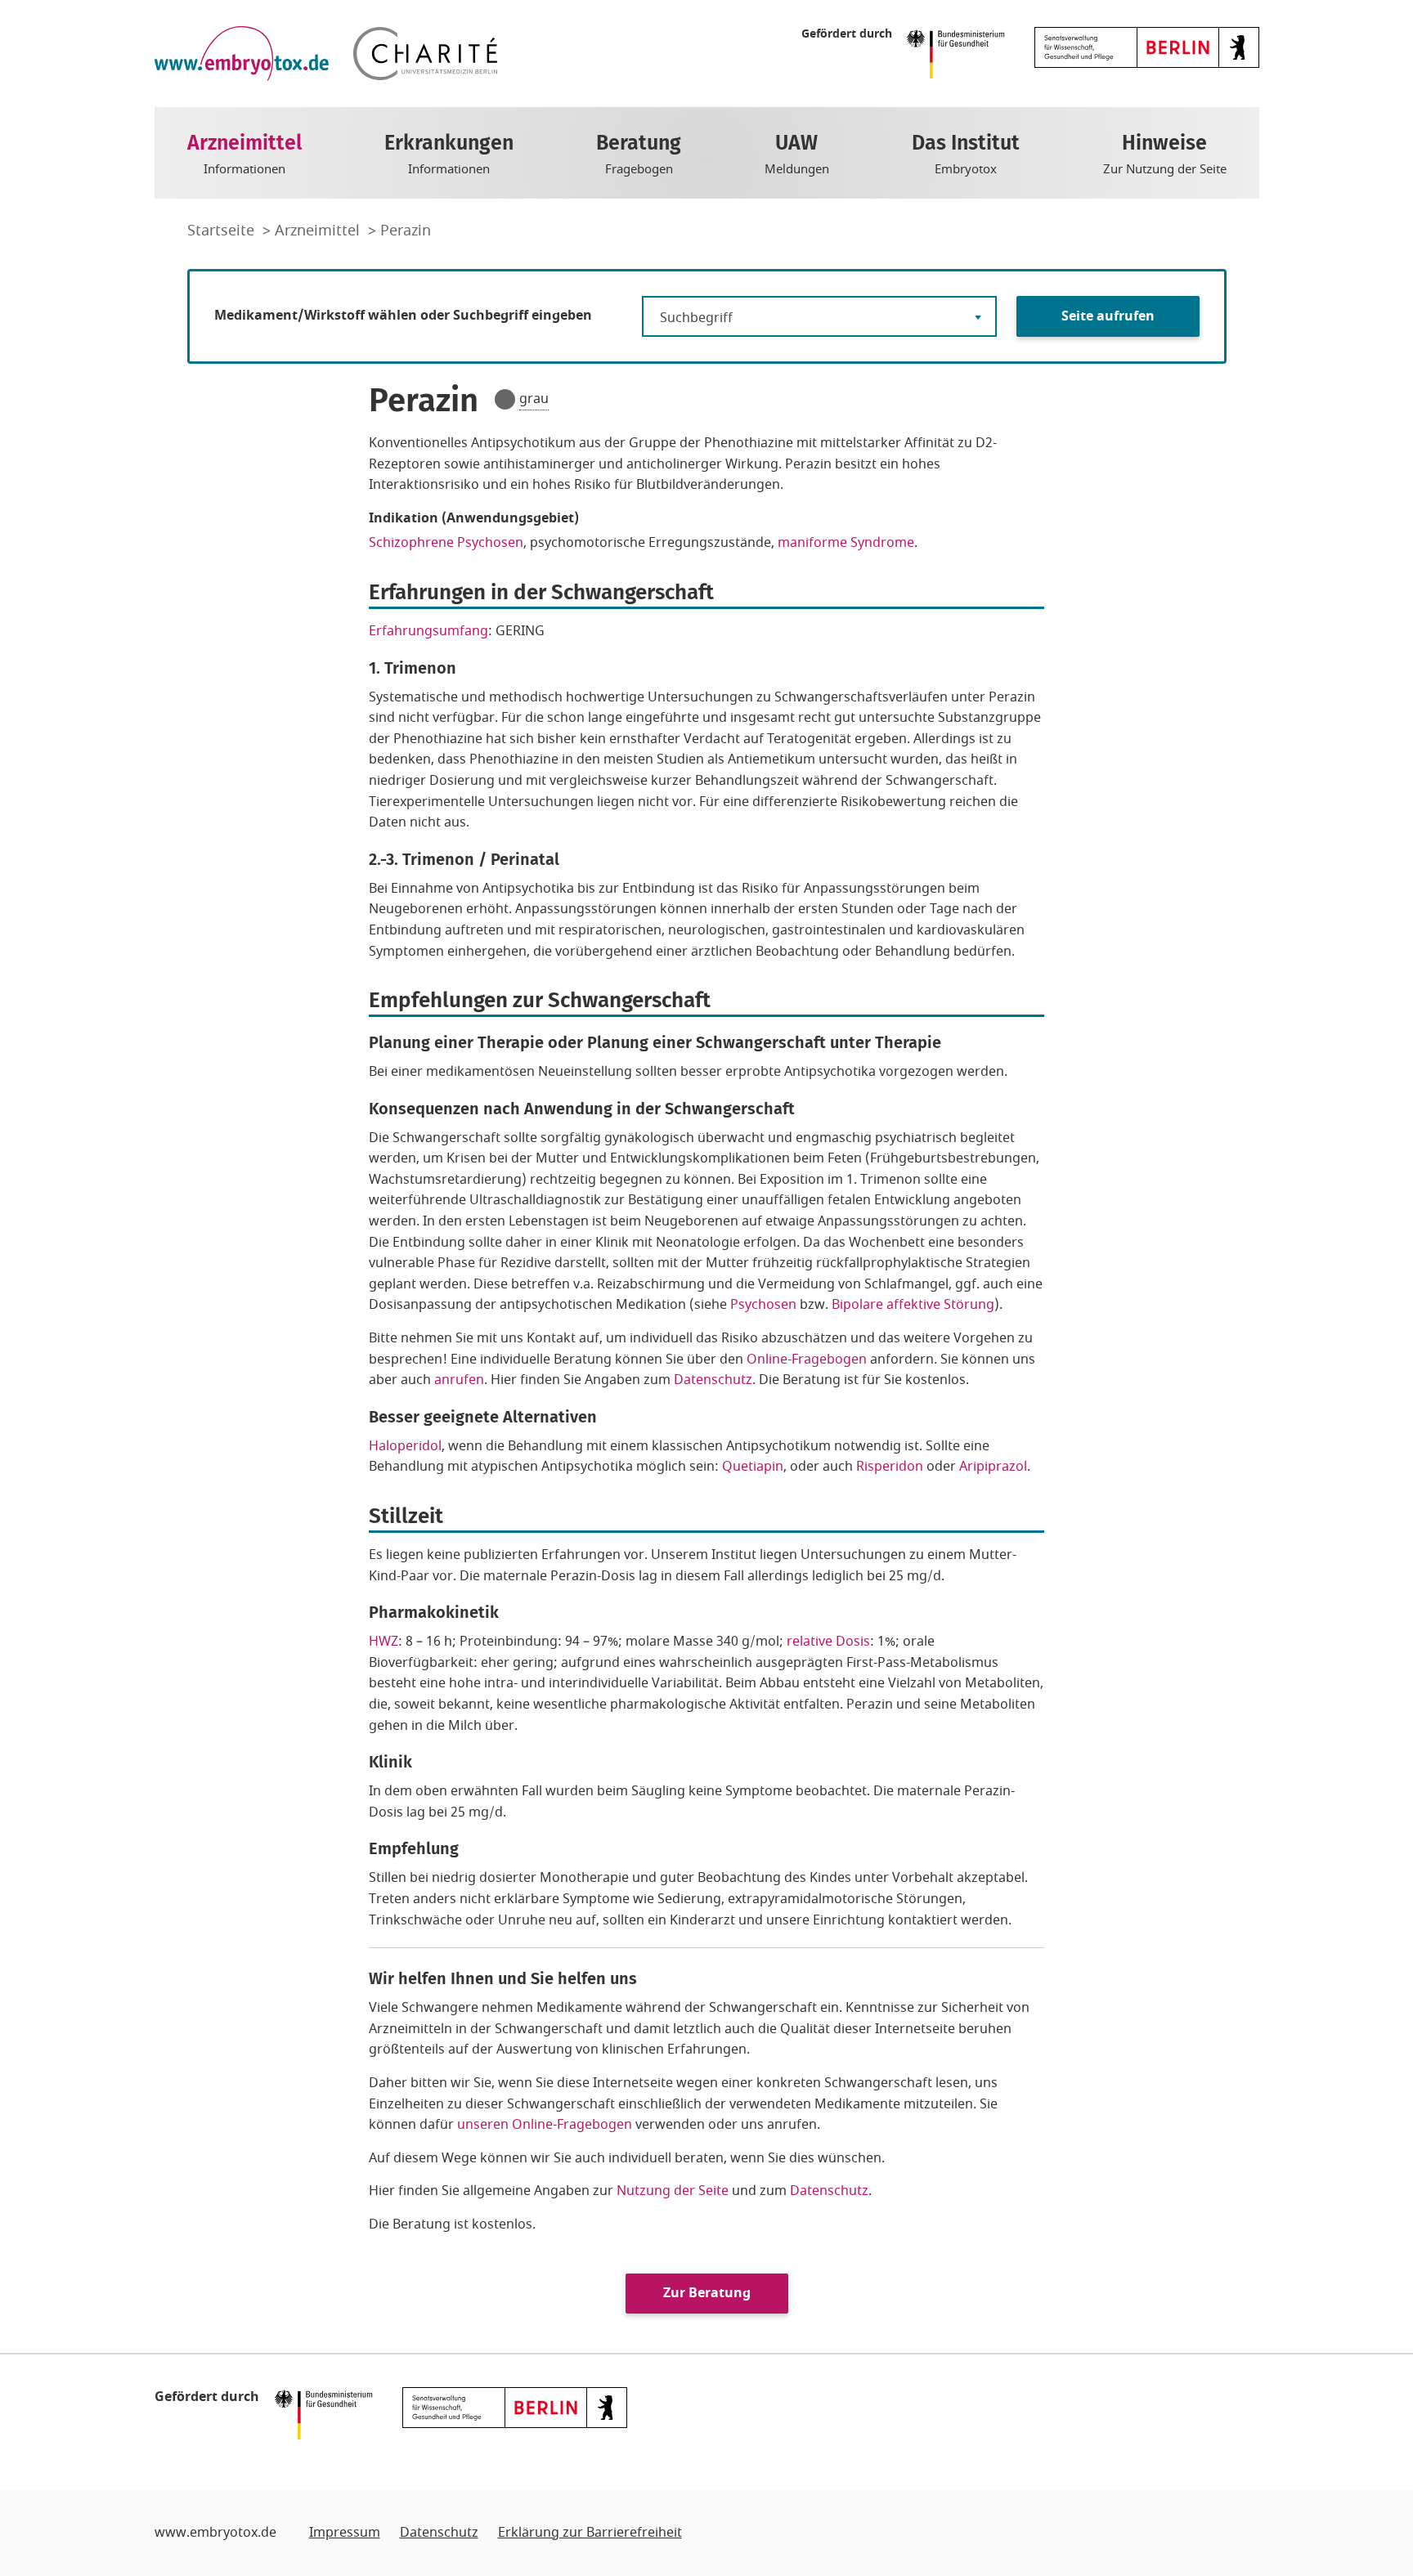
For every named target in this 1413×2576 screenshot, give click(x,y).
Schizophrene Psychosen (446, 543)
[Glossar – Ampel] (505, 399)
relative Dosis (828, 1642)
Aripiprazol (993, 1467)
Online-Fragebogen (807, 1360)
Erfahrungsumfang (428, 631)
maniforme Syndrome (846, 543)
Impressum (345, 2533)
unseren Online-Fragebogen (545, 2125)
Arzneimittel (319, 231)
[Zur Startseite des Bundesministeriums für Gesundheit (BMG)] (960, 53)
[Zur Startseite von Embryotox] (242, 54)
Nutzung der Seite (673, 2191)
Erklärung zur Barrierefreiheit (590, 2533)
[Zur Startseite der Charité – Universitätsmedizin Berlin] (425, 54)
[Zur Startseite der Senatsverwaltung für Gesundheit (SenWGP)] (1147, 47)
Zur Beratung (707, 2293)
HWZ (384, 1642)
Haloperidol (405, 1446)
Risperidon (890, 1467)
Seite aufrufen (1108, 316)
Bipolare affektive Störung (913, 1305)
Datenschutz (713, 1380)
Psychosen (763, 1305)
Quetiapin (753, 1467)
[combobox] (819, 316)
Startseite (223, 231)
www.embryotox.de (215, 2533)
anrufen (459, 1380)
